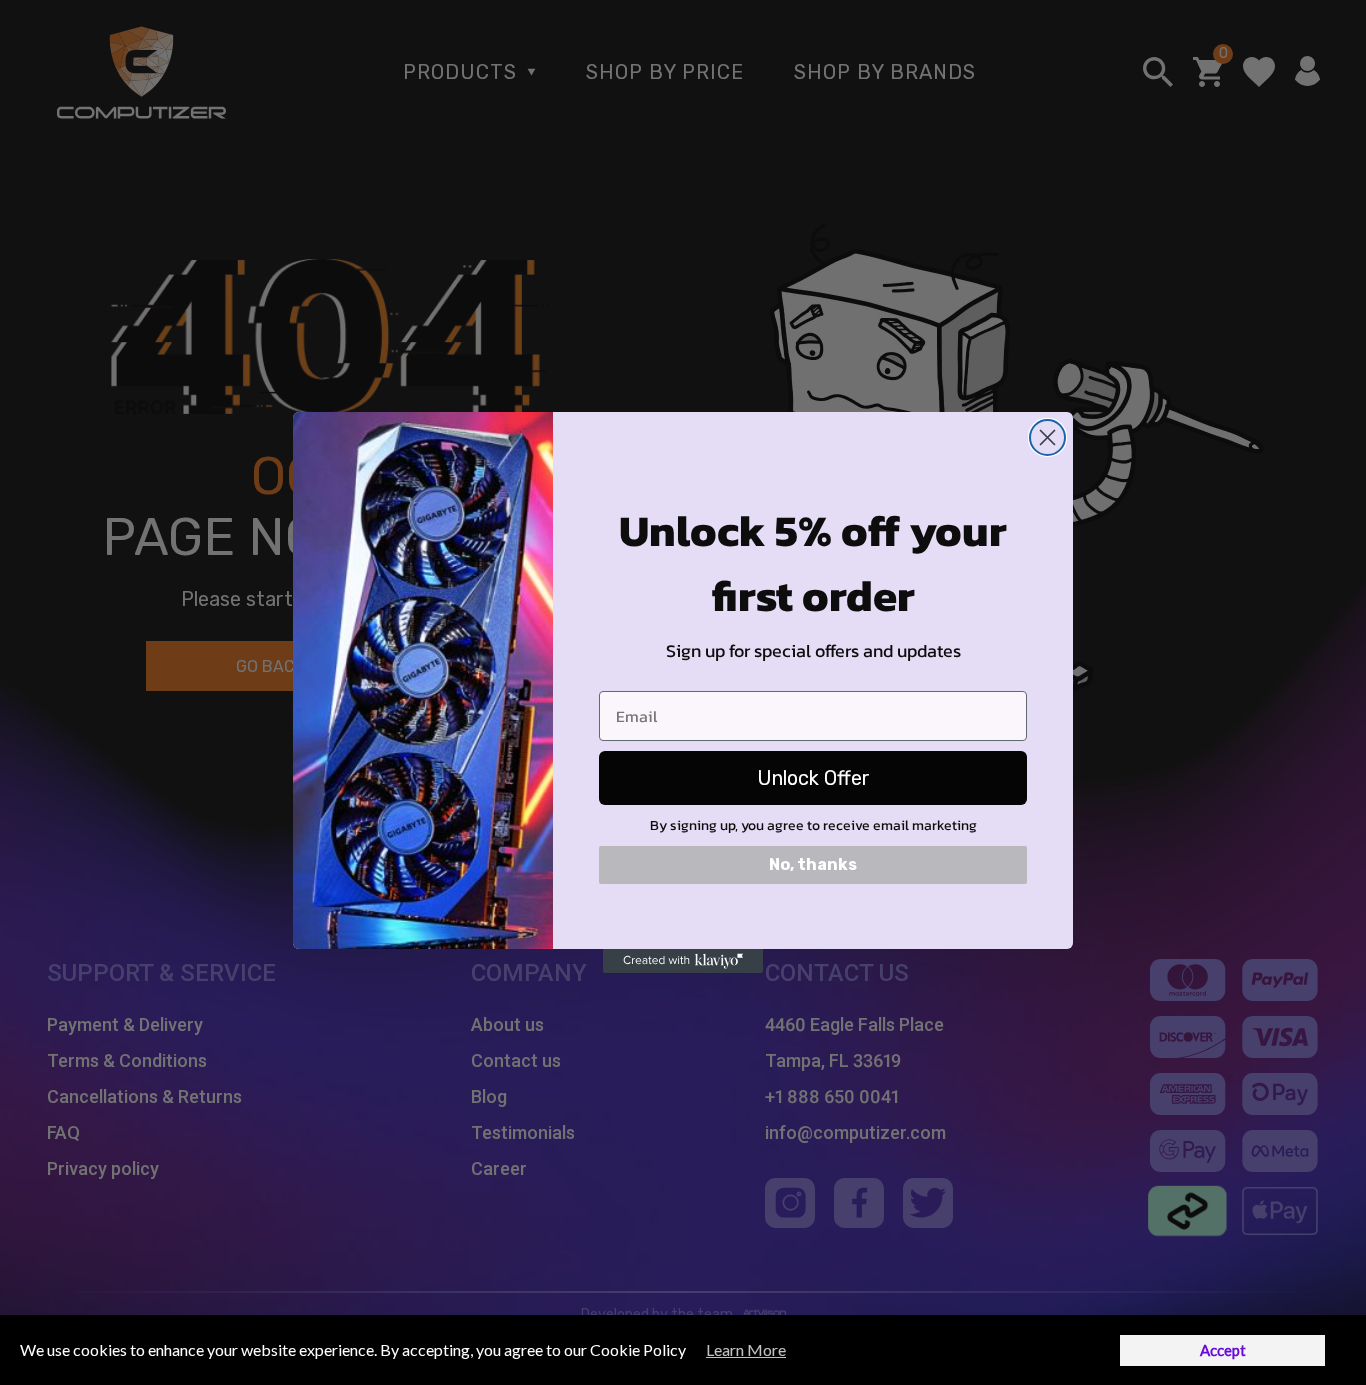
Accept (1223, 1350)
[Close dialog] (1047, 437)
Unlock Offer (813, 778)
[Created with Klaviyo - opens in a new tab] (683, 961)
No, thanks (813, 864)
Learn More (746, 1349)
